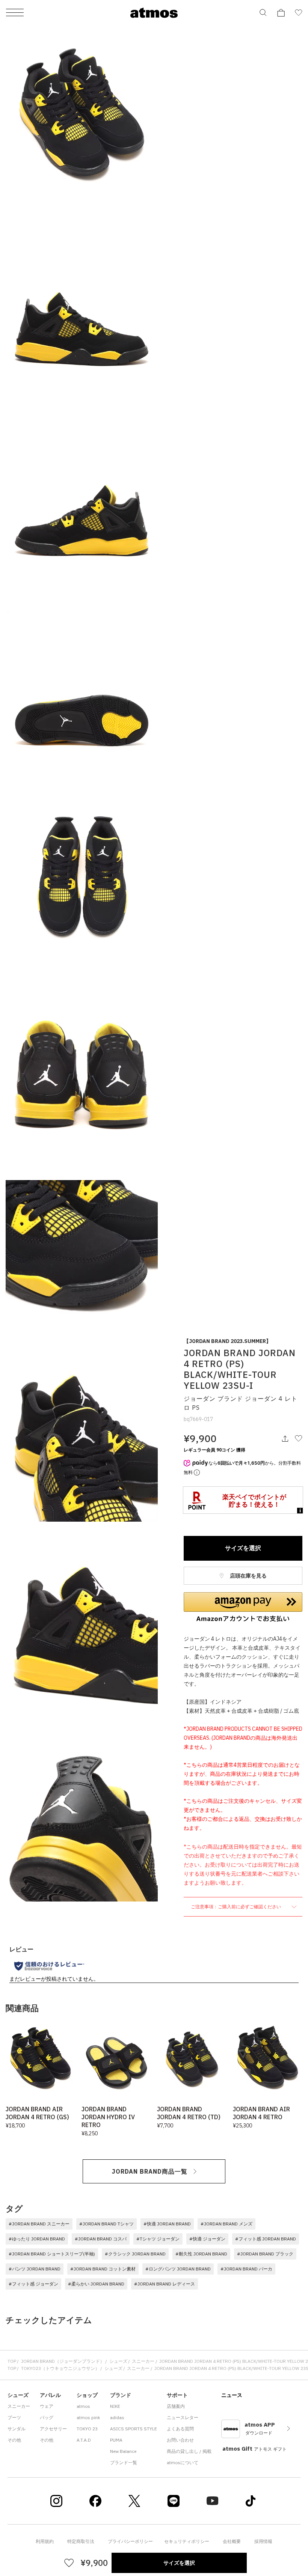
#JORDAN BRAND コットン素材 (103, 2269)
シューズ (118, 2361)
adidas (117, 2417)
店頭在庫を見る (248, 1576)
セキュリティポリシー (187, 2541)
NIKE (115, 2406)
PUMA (116, 2440)
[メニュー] (15, 13)
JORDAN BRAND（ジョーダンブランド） (63, 2361)
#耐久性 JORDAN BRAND (201, 2254)
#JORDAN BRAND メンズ (226, 2224)
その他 (14, 2440)
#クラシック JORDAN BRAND (135, 2254)
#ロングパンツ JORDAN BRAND (178, 2269)
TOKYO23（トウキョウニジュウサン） (60, 2368)
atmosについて (183, 2462)
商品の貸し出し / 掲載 (189, 2451)
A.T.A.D (84, 2440)
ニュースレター (183, 2417)
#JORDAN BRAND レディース (165, 2284)
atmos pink (88, 2417)
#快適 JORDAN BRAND (167, 2224)
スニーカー (143, 2361)
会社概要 (232, 2541)
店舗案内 (176, 2406)
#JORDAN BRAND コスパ (101, 2239)
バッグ (47, 2417)
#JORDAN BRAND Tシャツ (106, 2224)
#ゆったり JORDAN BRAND (37, 2239)
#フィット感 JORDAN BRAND (266, 2239)
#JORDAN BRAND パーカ (246, 2269)
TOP (12, 2361)
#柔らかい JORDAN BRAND (96, 2284)
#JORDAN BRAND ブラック (265, 2254)
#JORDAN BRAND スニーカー (39, 2224)
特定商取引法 (81, 2541)
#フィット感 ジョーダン (33, 2284)
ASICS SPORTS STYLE (134, 2429)
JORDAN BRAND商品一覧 (150, 2171)
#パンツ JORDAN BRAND (35, 2269)
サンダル (17, 2429)
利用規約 (45, 2541)
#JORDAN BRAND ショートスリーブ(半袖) (52, 2254)
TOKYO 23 (87, 2429)
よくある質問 (180, 2429)
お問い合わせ (180, 2440)
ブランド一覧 (124, 2462)
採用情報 (263, 2541)
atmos (83, 2406)
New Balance (123, 2451)
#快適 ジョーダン (207, 2239)
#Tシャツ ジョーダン (158, 2239)
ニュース (232, 2395)
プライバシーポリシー (130, 2541)
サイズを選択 (243, 1548)
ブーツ (14, 2417)
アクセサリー (53, 2429)
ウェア (47, 2406)
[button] (243, 1607)
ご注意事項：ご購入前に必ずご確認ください (236, 1907)
